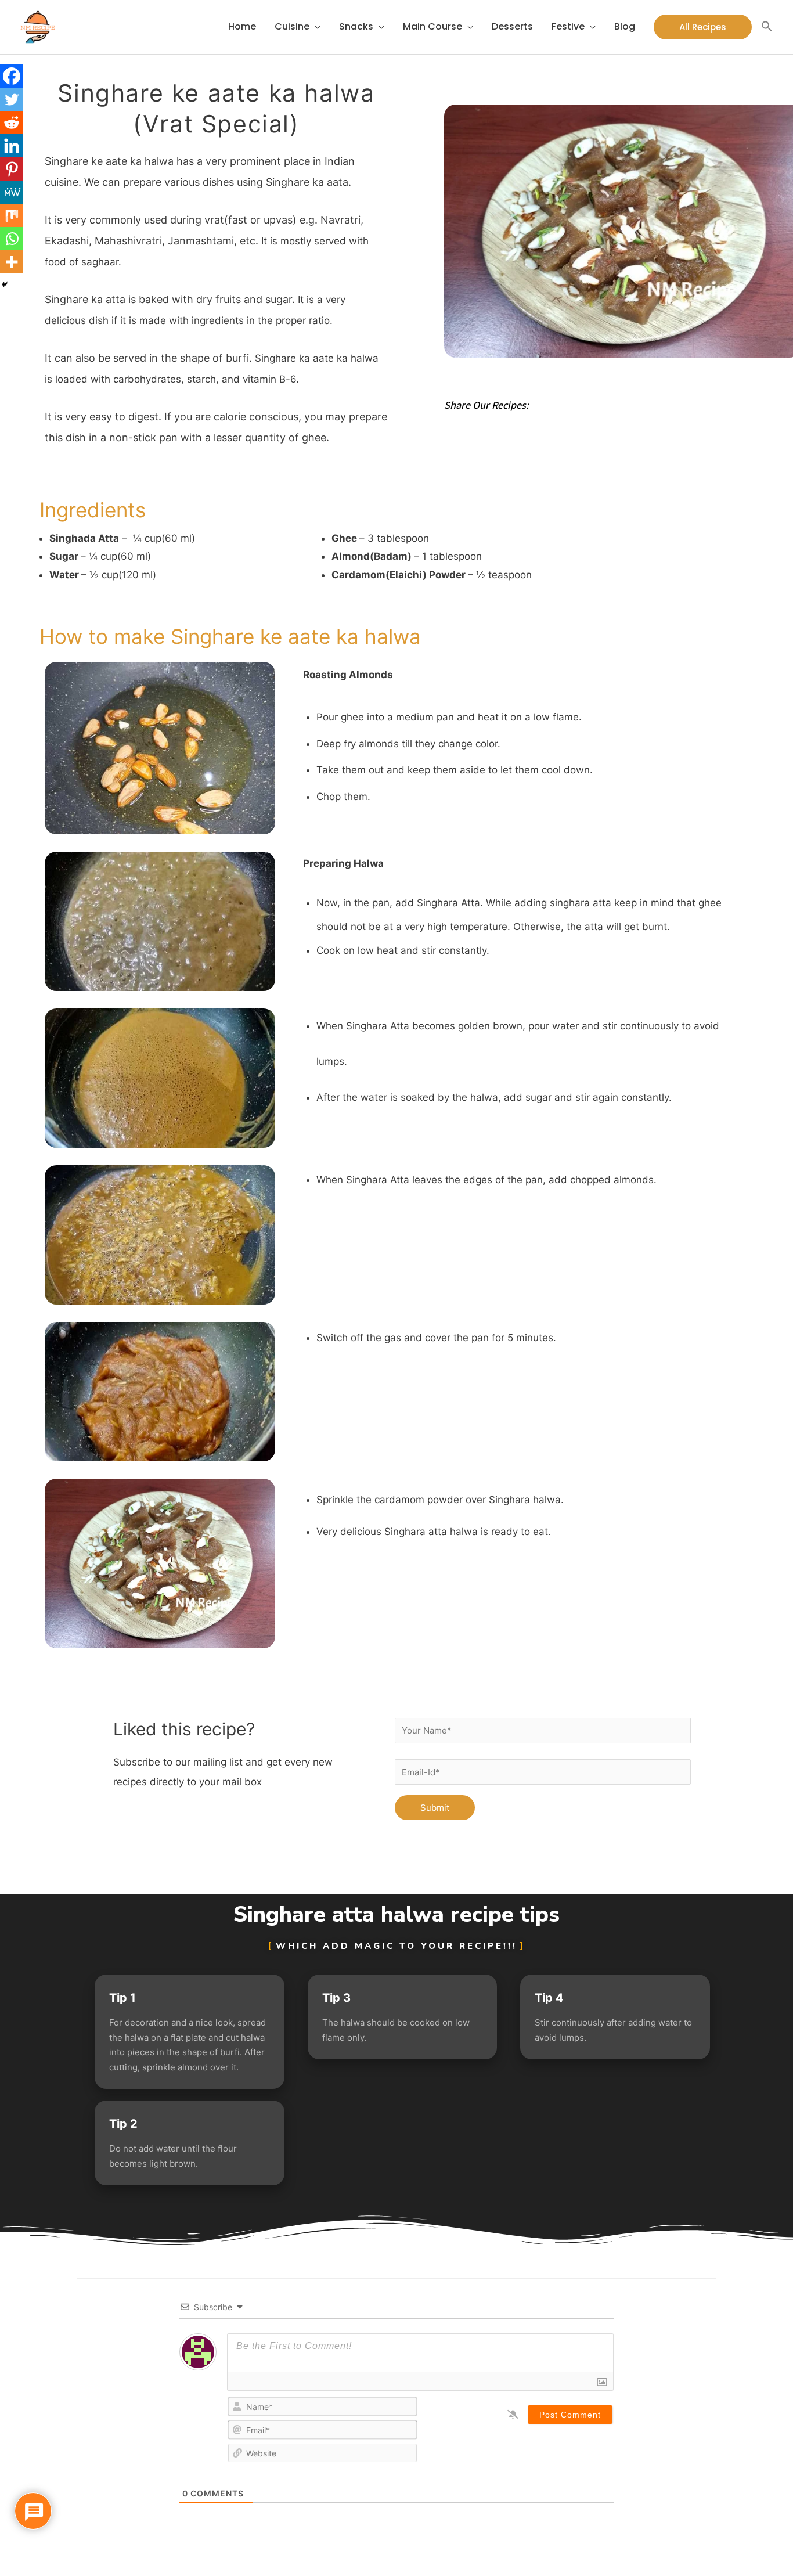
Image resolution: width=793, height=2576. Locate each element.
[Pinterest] (12, 169)
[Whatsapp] (12, 239)
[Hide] (5, 284)
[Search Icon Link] (767, 27)
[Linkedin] (12, 146)
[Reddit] (12, 123)
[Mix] (12, 215)
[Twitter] (12, 99)
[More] (12, 262)
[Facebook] (12, 76)
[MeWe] (12, 192)
